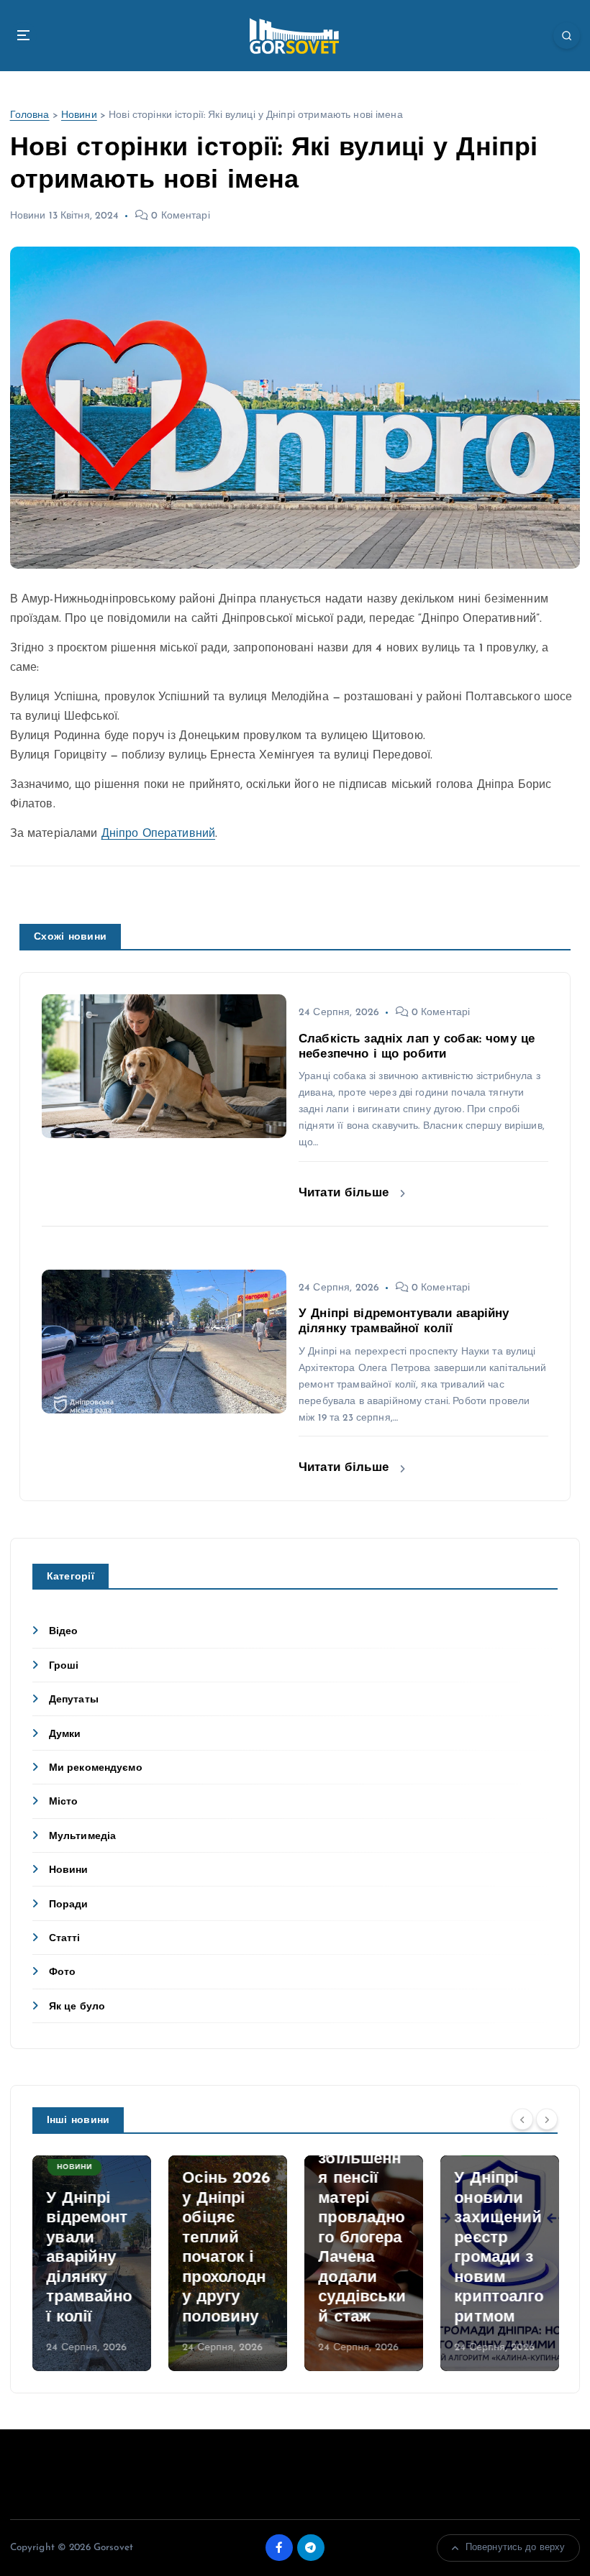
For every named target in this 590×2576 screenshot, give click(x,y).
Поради (69, 1905)
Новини (79, 115)
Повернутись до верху (516, 2548)
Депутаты (74, 1700)
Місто (64, 1802)
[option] (92, 2263)
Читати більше (346, 1193)
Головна (30, 115)
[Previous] (522, 2119)
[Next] (547, 2119)
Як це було (77, 2007)
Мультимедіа (83, 1837)
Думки (65, 1734)
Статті (65, 1939)
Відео (64, 1632)
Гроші (64, 1666)
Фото (63, 1972)
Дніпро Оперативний (158, 834)
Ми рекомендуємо (96, 1768)
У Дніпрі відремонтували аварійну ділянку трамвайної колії (90, 2258)
